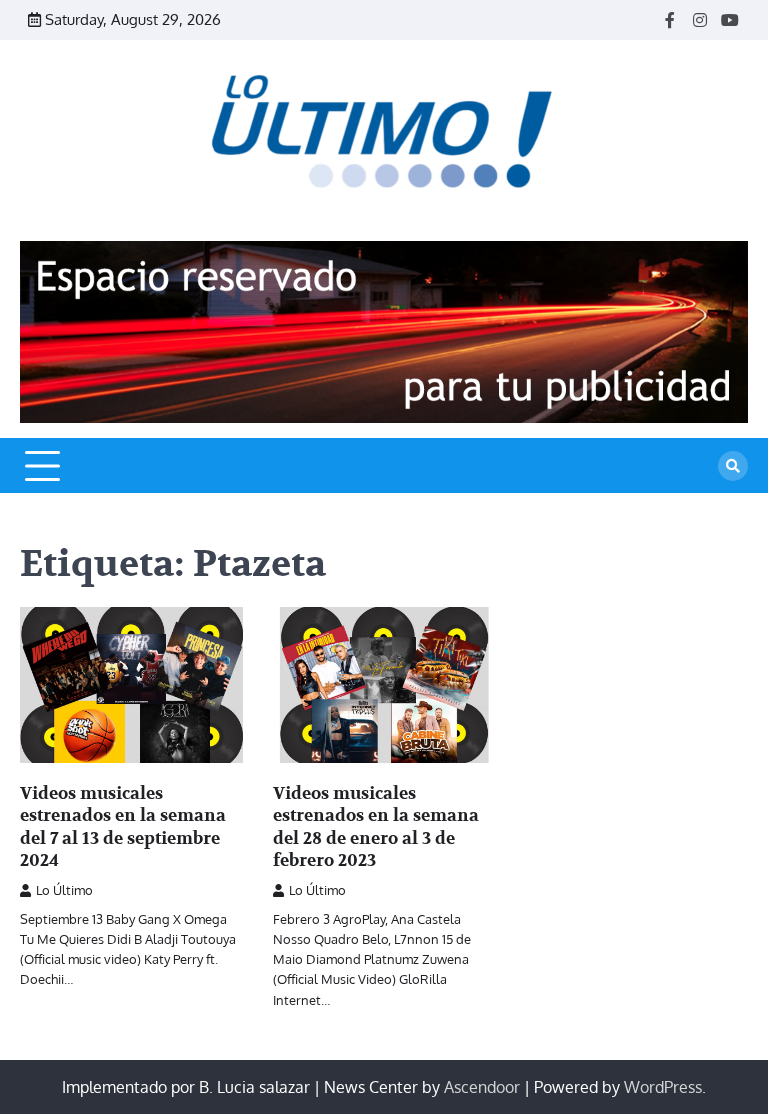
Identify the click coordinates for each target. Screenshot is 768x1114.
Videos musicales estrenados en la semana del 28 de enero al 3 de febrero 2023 (376, 827)
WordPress (663, 1087)
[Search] (733, 466)
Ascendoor (482, 1087)
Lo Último (64, 890)
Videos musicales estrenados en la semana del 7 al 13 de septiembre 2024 (123, 827)
